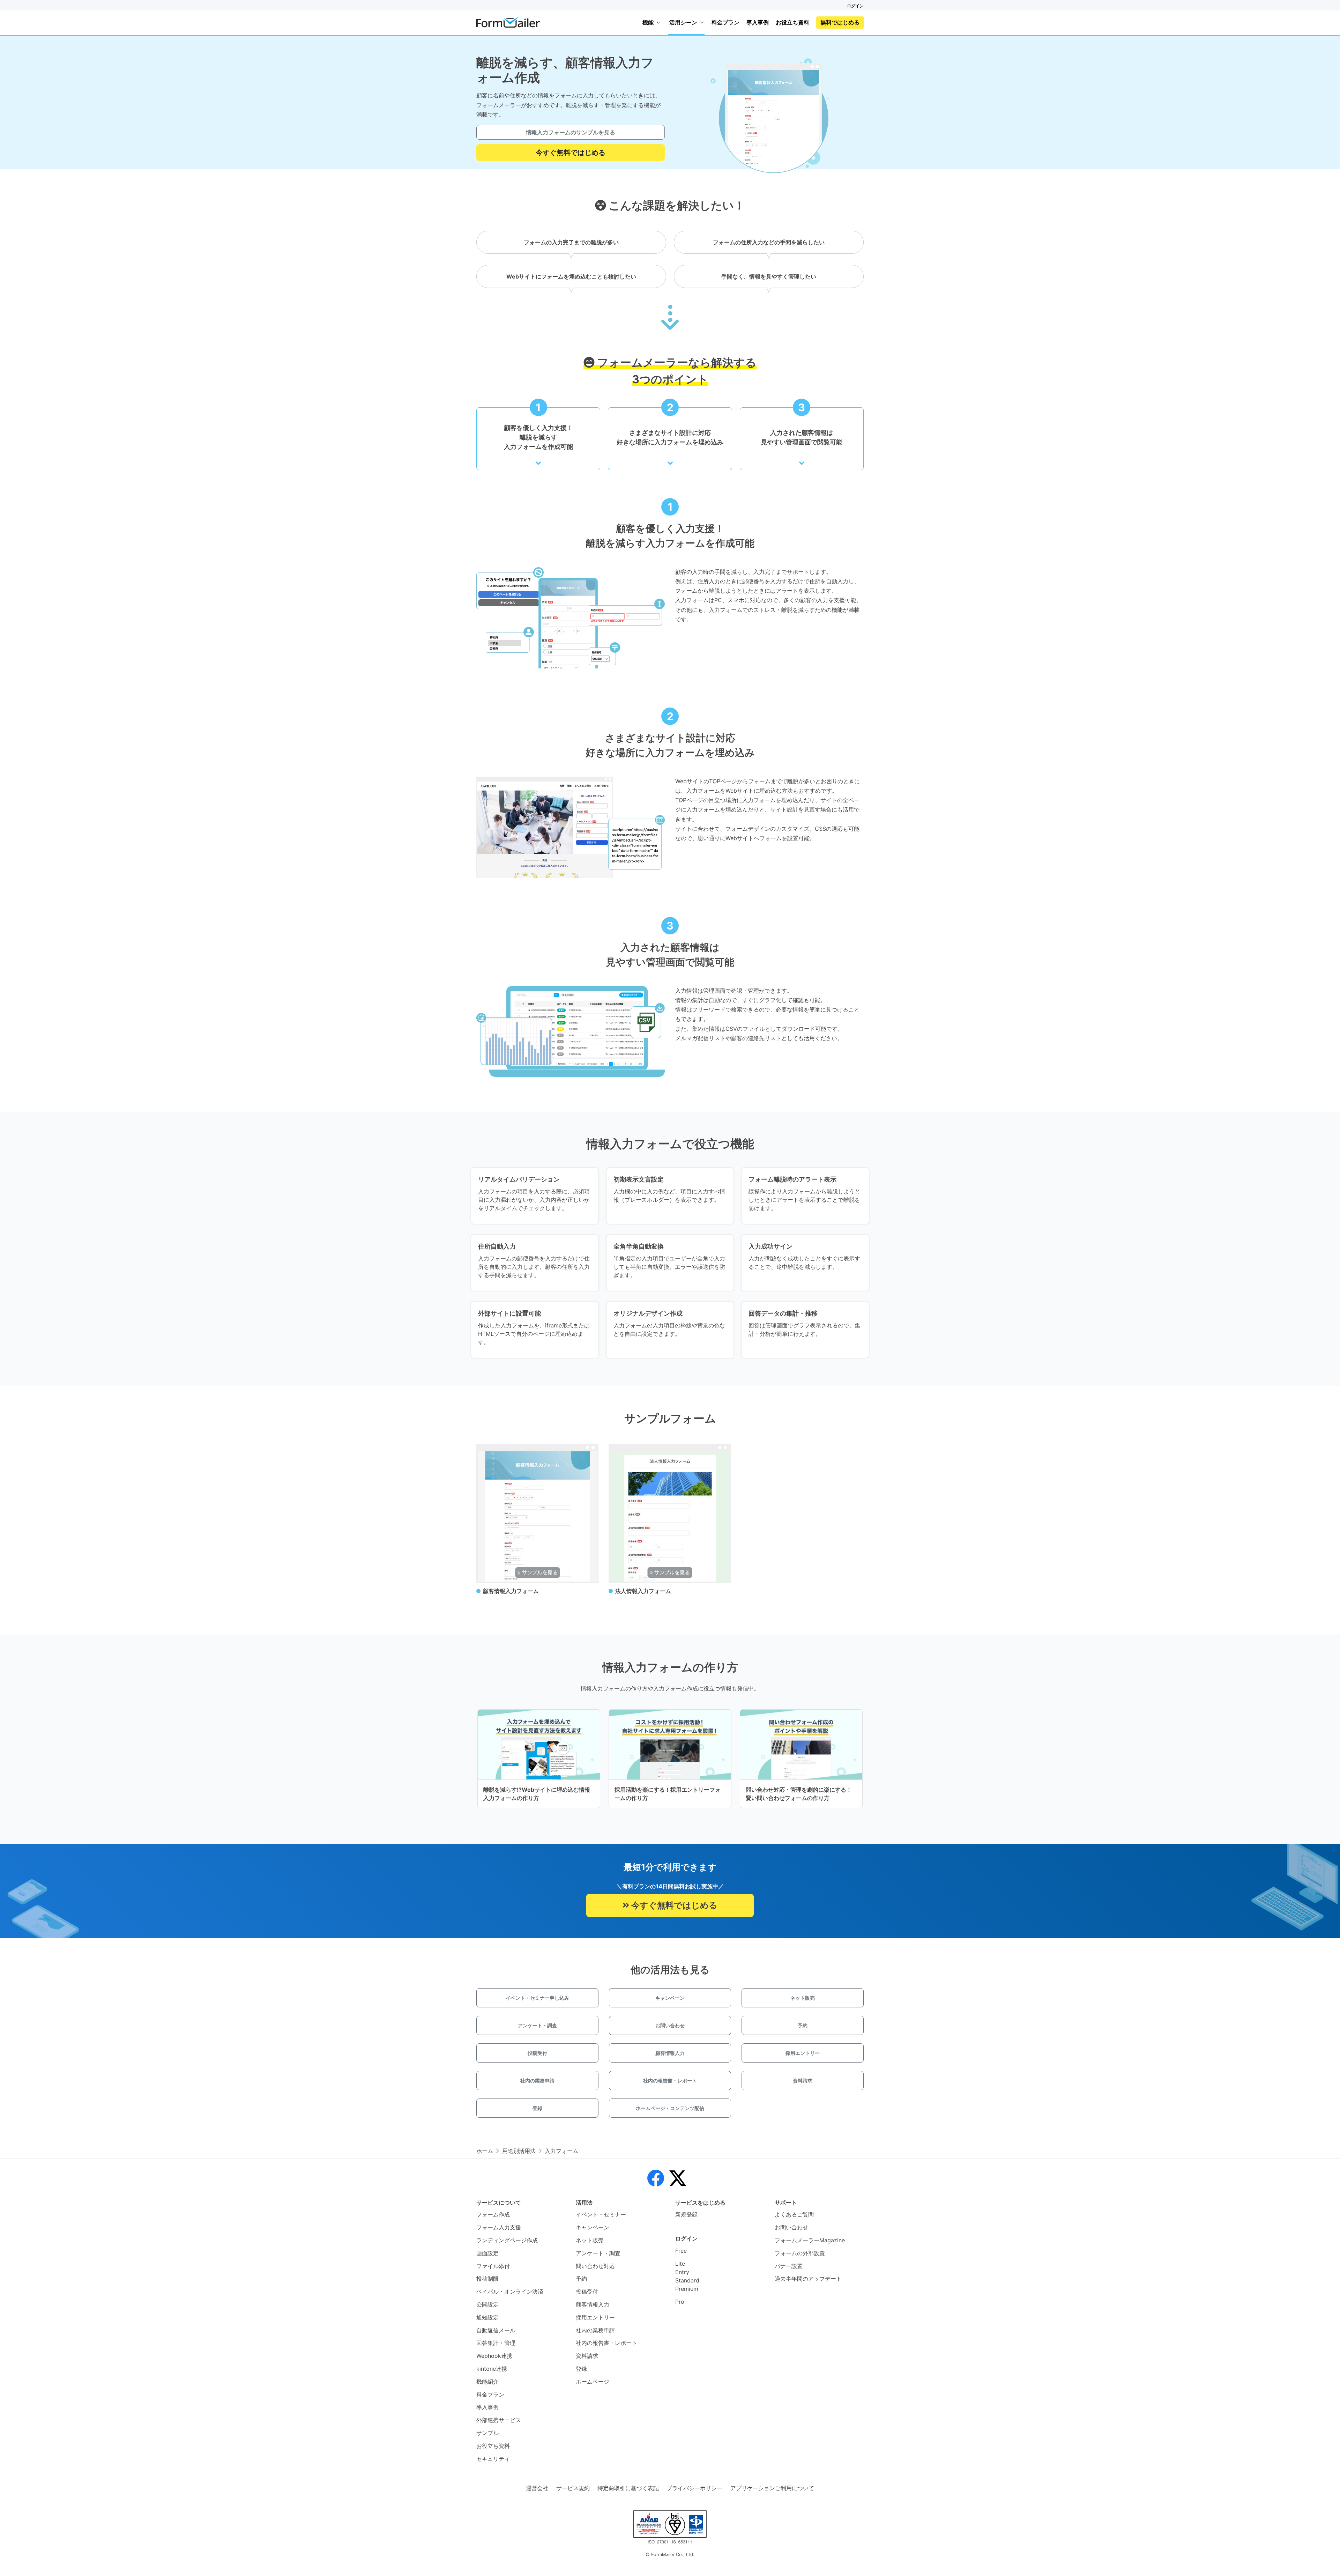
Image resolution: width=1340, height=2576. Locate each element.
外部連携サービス (499, 2420)
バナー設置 (789, 2266)
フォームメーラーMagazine (810, 2240)
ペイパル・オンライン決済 (510, 2292)
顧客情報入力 (670, 2053)
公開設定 (487, 2304)
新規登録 (686, 2214)
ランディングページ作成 (507, 2240)
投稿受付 (537, 2053)
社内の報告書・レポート (670, 2081)
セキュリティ (493, 2459)
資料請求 (803, 2081)
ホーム (485, 2151)
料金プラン (725, 22)
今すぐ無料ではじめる (571, 153)
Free (681, 2251)
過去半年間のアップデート (808, 2279)
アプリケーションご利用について (772, 2488)
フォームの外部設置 (800, 2253)
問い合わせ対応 (595, 2266)
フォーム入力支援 (499, 2227)
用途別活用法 (519, 2151)
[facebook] (656, 2178)
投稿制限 (487, 2279)
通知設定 (487, 2317)
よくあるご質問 (794, 2214)
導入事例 (758, 22)
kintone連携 (492, 2369)
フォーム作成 (493, 2214)
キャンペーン (670, 1998)
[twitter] (678, 2178)
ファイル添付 (493, 2266)
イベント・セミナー (601, 2214)
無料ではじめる (840, 22)
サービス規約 (573, 2488)
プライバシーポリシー (694, 2488)
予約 (803, 2025)
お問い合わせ (670, 2025)
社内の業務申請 (537, 2081)
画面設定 (487, 2253)
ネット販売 (803, 1998)
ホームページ (593, 2382)
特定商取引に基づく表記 (628, 2488)
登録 (537, 2108)
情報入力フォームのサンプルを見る (571, 132)
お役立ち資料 (792, 22)
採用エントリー (803, 2053)
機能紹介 (487, 2382)
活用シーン (683, 22)
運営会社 (537, 2488)
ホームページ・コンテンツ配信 (670, 2108)
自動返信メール (496, 2330)
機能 (648, 22)
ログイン (855, 6)
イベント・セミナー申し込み (537, 1998)
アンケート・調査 (537, 2025)
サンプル (487, 2433)
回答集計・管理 (496, 2343)
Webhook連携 (494, 2356)
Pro (680, 2302)
